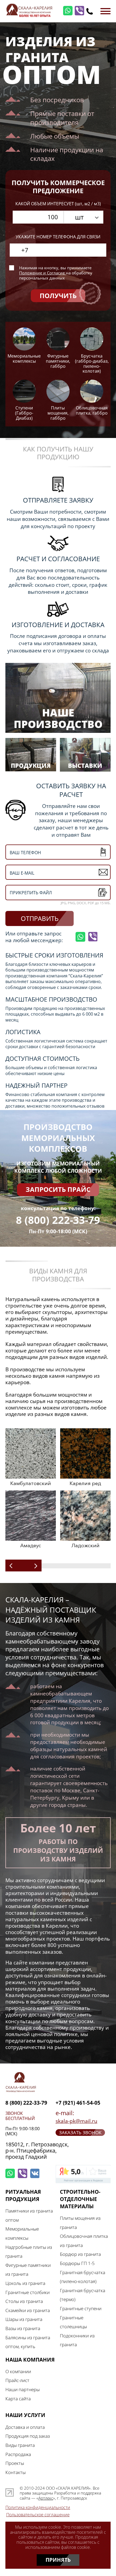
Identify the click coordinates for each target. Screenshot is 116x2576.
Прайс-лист (17, 2380)
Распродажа (18, 2454)
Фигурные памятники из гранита (28, 2270)
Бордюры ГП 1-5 (77, 2263)
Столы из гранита (24, 2301)
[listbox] (83, 217)
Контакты (16, 2472)
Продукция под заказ (28, 2436)
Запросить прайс (58, 1189)
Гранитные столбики (28, 2292)
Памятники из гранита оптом (29, 2215)
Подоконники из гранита (77, 2340)
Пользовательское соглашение (38, 2515)
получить (58, 296)
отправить (40, 918)
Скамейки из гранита (28, 2310)
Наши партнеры (23, 2389)
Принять (58, 2560)
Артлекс (46, 2498)
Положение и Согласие (42, 273)
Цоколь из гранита (25, 2283)
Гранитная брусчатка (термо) (83, 2295)
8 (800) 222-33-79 (58, 1220)
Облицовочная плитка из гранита (84, 2241)
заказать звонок (80, 2132)
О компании (18, 2371)
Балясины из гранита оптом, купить (28, 2342)
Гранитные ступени (81, 2308)
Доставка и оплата (25, 2427)
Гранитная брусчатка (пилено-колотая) (83, 2277)
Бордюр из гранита (80, 2254)
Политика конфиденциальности (38, 2508)
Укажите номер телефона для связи (58, 237)
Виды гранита (20, 2445)
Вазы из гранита (23, 2328)
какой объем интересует (58, 204)
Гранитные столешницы (73, 2322)
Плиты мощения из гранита (80, 2222)
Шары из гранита (24, 2319)
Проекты (15, 2463)
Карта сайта (18, 2398)
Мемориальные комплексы (22, 2233)
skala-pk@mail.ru (76, 2121)
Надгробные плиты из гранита (29, 2252)
